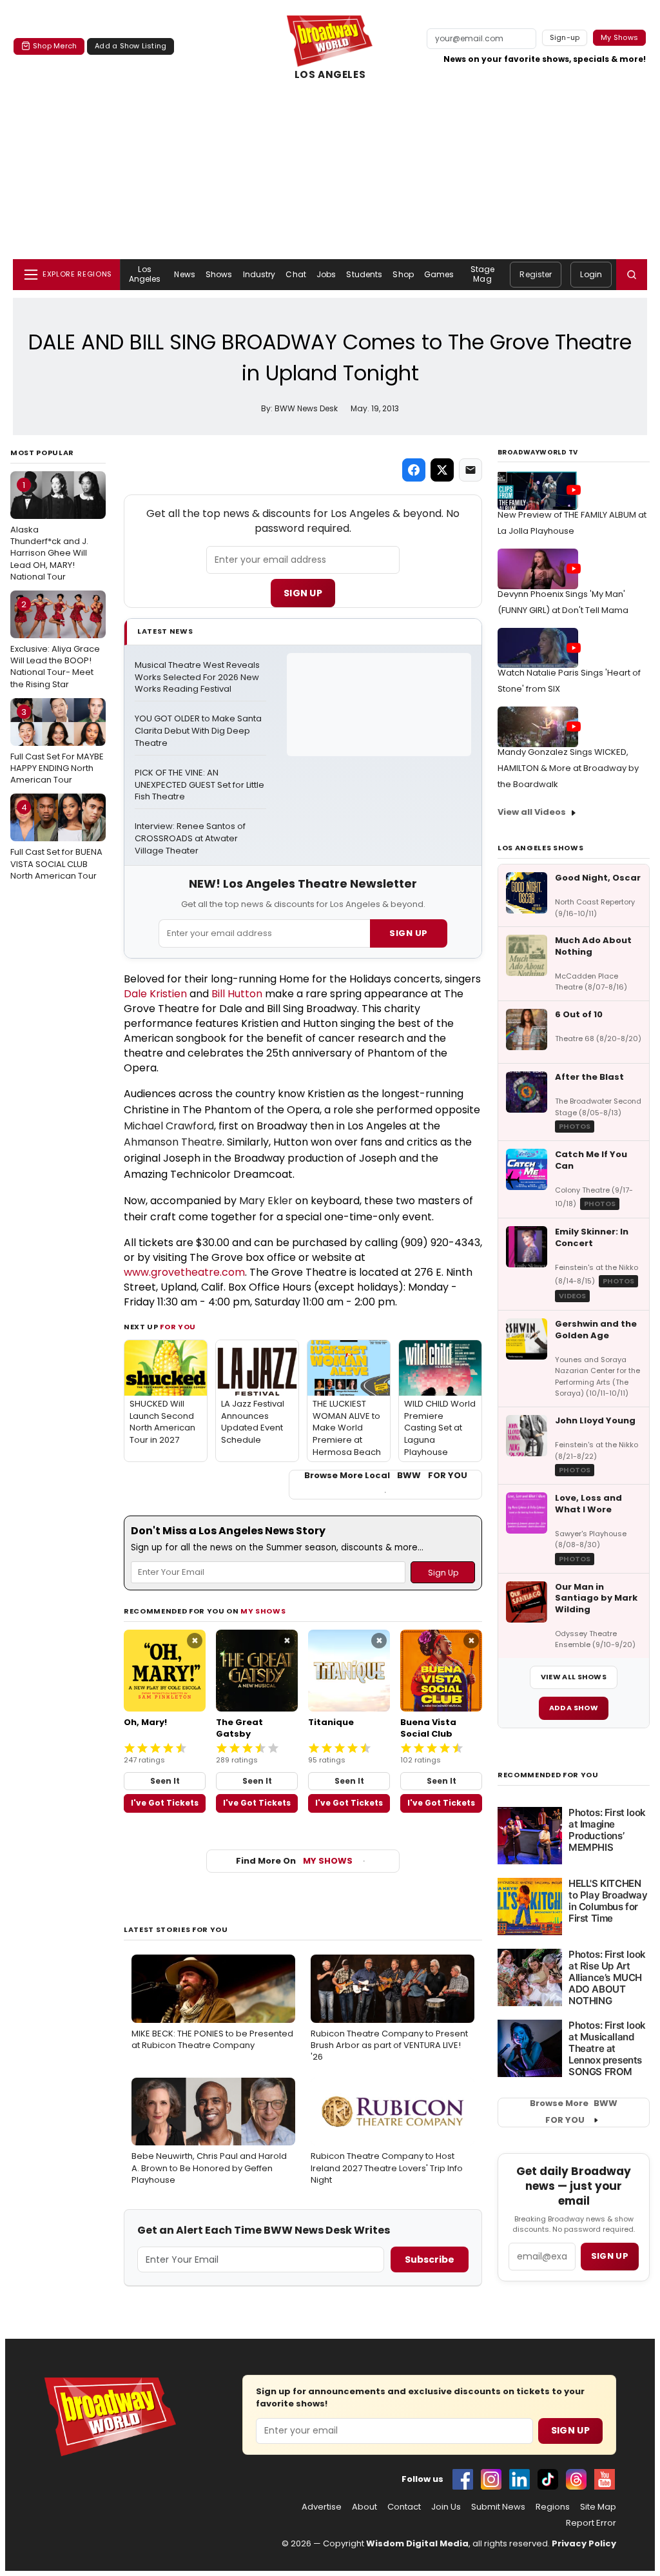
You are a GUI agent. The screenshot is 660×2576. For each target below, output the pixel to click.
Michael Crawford (169, 1126)
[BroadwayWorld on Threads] (576, 2479)
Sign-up (565, 37)
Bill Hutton (237, 994)
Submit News (498, 2507)
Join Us (446, 2507)
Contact (404, 2507)
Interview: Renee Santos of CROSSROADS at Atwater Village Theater (191, 839)
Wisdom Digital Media (417, 2543)
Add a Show (574, 1708)
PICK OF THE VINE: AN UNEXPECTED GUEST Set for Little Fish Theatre (200, 785)
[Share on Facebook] (414, 470)
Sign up (610, 2256)
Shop (403, 274)
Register (536, 274)
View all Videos (532, 812)
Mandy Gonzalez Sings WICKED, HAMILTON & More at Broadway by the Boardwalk (568, 768)
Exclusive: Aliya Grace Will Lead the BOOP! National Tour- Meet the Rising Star (55, 644)
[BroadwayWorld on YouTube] (605, 2479)
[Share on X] (442, 470)
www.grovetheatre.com (184, 1272)
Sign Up (303, 593)
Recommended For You (548, 1775)
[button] (632, 275)
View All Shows (574, 1677)
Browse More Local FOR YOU (386, 1476)
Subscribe (430, 2259)
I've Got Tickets (165, 1803)
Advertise (322, 2507)
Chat (296, 274)
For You (178, 1327)
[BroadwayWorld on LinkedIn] (519, 2479)
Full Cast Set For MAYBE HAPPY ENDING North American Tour (57, 746)
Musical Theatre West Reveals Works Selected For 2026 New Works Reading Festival (198, 678)
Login (591, 274)
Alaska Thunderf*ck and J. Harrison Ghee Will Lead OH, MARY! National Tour (49, 531)
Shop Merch (55, 46)
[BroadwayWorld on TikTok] (548, 2479)
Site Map (598, 2507)
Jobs (326, 274)
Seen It (165, 1781)
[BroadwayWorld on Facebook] (463, 2479)
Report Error (591, 2523)
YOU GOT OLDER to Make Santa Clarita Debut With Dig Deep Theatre (199, 731)
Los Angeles (145, 274)
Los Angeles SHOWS (540, 848)
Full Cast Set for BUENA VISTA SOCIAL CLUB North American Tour (56, 841)
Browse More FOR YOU (574, 2112)
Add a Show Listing (131, 46)
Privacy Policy (584, 2543)
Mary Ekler (266, 1201)
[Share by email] (471, 470)
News (184, 274)
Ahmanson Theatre (173, 1142)
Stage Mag (483, 274)
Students (364, 274)
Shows (219, 274)
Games (439, 274)
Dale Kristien (155, 994)
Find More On (294, 1861)
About (364, 2507)
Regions (553, 2507)
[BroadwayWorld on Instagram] (491, 2479)
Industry (259, 274)
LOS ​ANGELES (330, 75)
